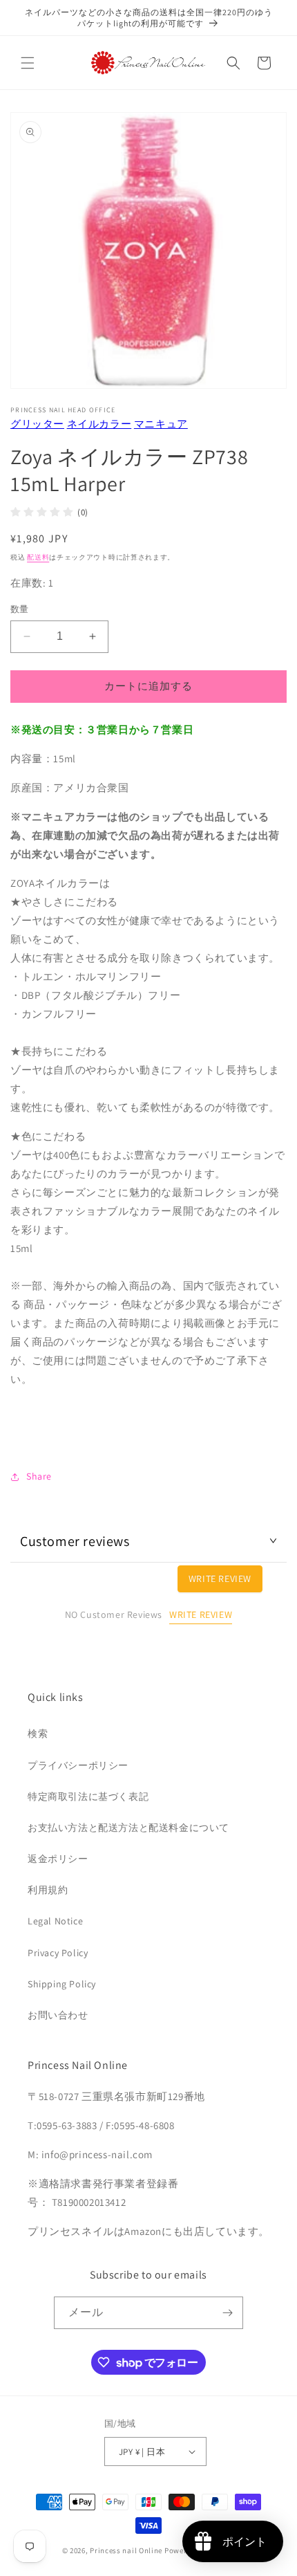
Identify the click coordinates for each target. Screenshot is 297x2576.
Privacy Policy (58, 1953)
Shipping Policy (62, 1984)
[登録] (227, 2313)
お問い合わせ (58, 2015)
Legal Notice (55, 1921)
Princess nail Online (126, 2550)
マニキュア (161, 424)
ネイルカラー (99, 424)
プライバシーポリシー (78, 1765)
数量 (20, 609)
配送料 (38, 557)
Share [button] (39, 1476)
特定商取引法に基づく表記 (88, 1796)
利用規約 (48, 1890)
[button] (28, 63)
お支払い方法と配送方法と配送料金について (128, 1828)
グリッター (37, 424)
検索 (38, 1733)
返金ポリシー (58, 1859)
